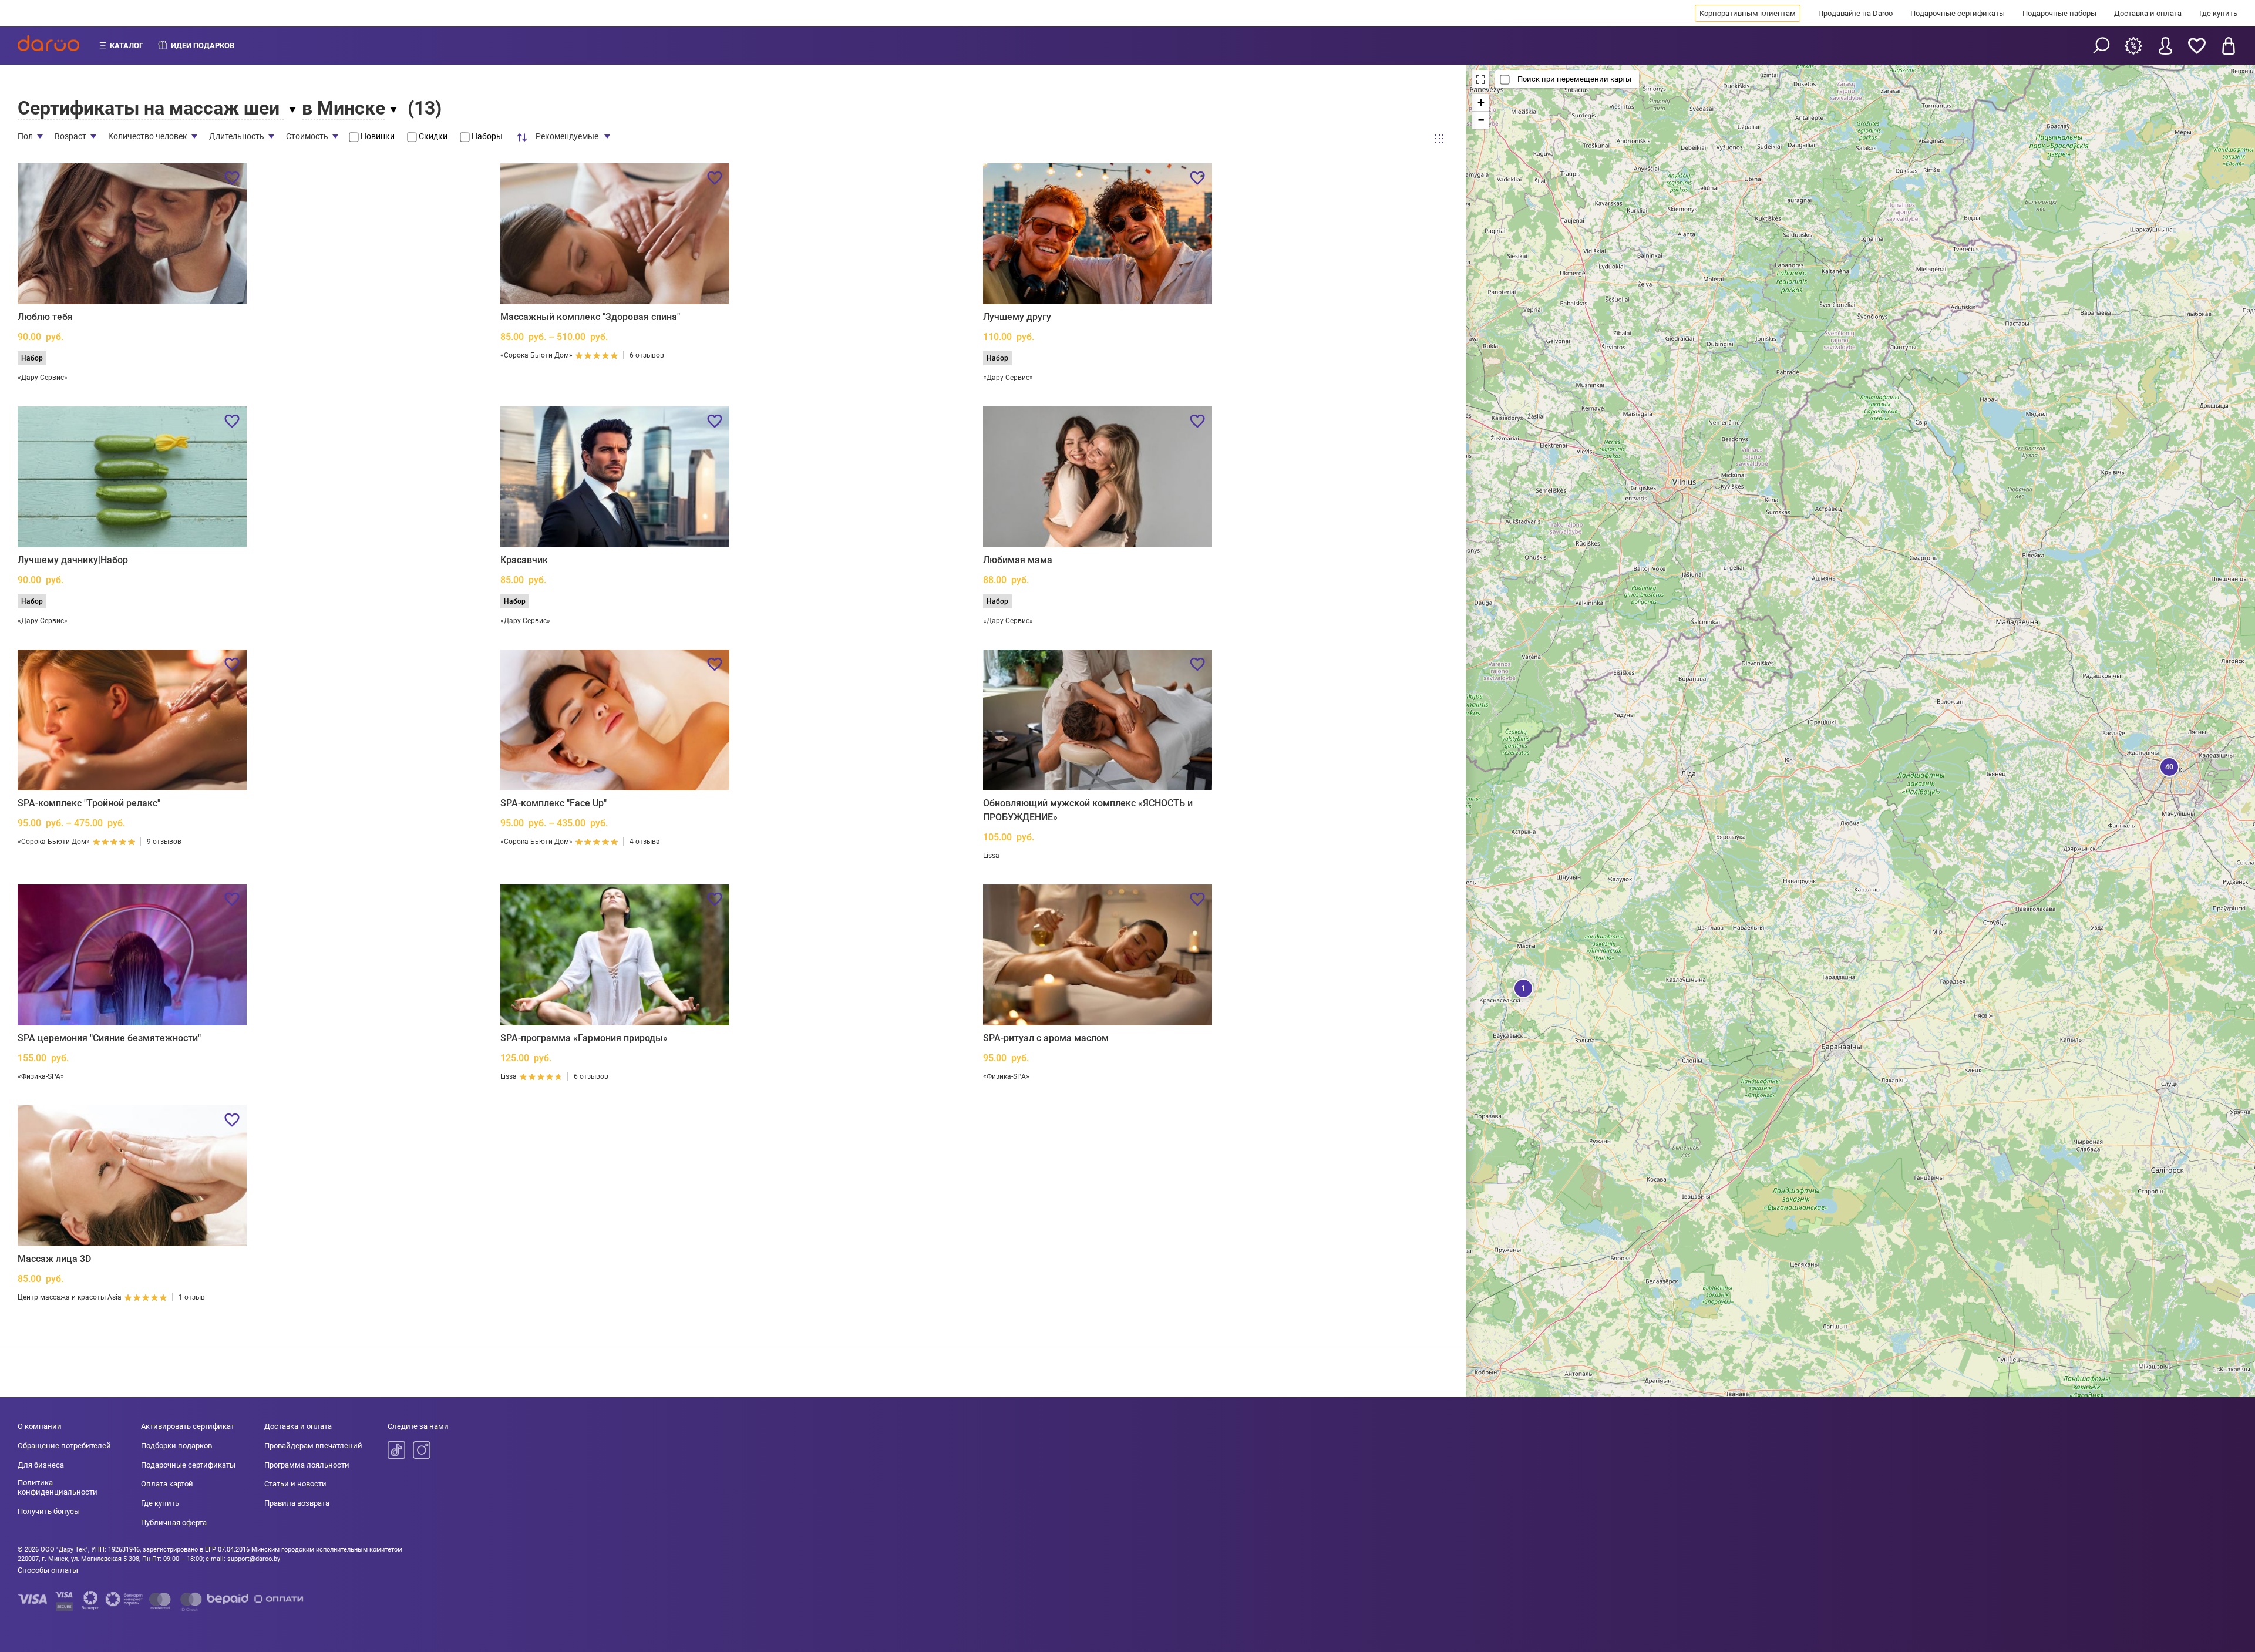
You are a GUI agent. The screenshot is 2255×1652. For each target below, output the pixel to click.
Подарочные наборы (2059, 13)
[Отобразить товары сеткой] (1439, 139)
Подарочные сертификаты (1958, 13)
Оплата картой (167, 1484)
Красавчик (524, 560)
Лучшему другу (1017, 317)
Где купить (2218, 13)
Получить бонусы (49, 1511)
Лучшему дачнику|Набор (73, 560)
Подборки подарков (176, 1446)
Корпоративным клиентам (1748, 13)
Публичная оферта (174, 1523)
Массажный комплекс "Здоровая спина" (590, 317)
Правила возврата (297, 1503)
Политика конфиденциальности (58, 1487)
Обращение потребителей (64, 1446)
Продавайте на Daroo (1855, 13)
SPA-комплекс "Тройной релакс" (89, 803)
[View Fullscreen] (1480, 79)
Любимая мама (1018, 560)
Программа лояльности (307, 1465)
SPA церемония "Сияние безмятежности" (109, 1038)
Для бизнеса (41, 1465)
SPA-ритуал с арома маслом (1046, 1038)
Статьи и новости (295, 1484)
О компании (40, 1426)
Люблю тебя (45, 317)
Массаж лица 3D (54, 1259)
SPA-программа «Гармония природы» (584, 1038)
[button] (2168, 766)
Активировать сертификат (188, 1426)
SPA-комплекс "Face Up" (553, 803)
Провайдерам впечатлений (313, 1446)
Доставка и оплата (2148, 13)
